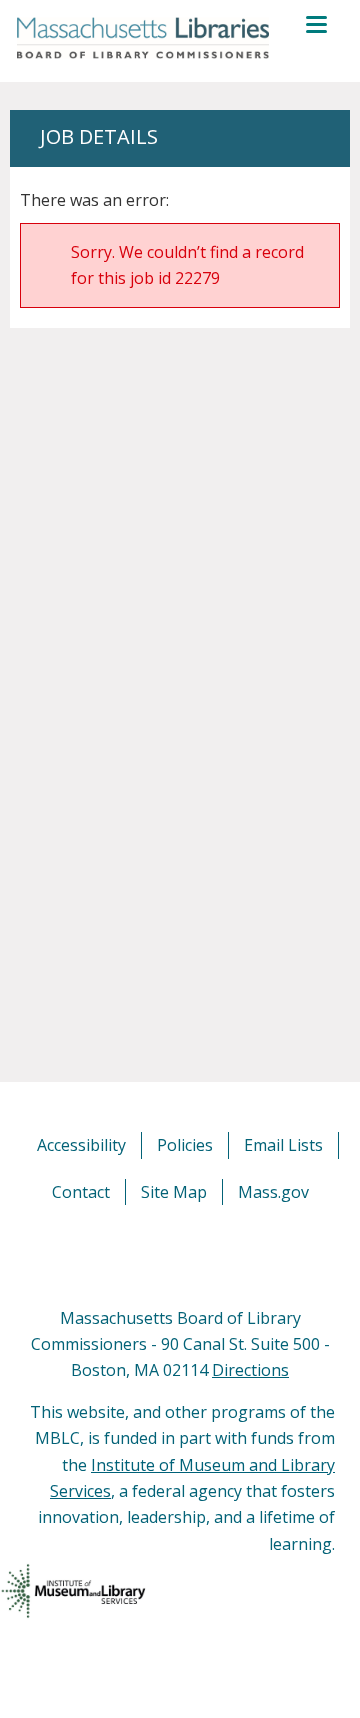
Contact (81, 1192)
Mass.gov (273, 1192)
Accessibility (81, 1145)
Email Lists (283, 1145)
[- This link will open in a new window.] (202, 1254)
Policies (185, 1145)
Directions (250, 1370)
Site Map (174, 1192)
